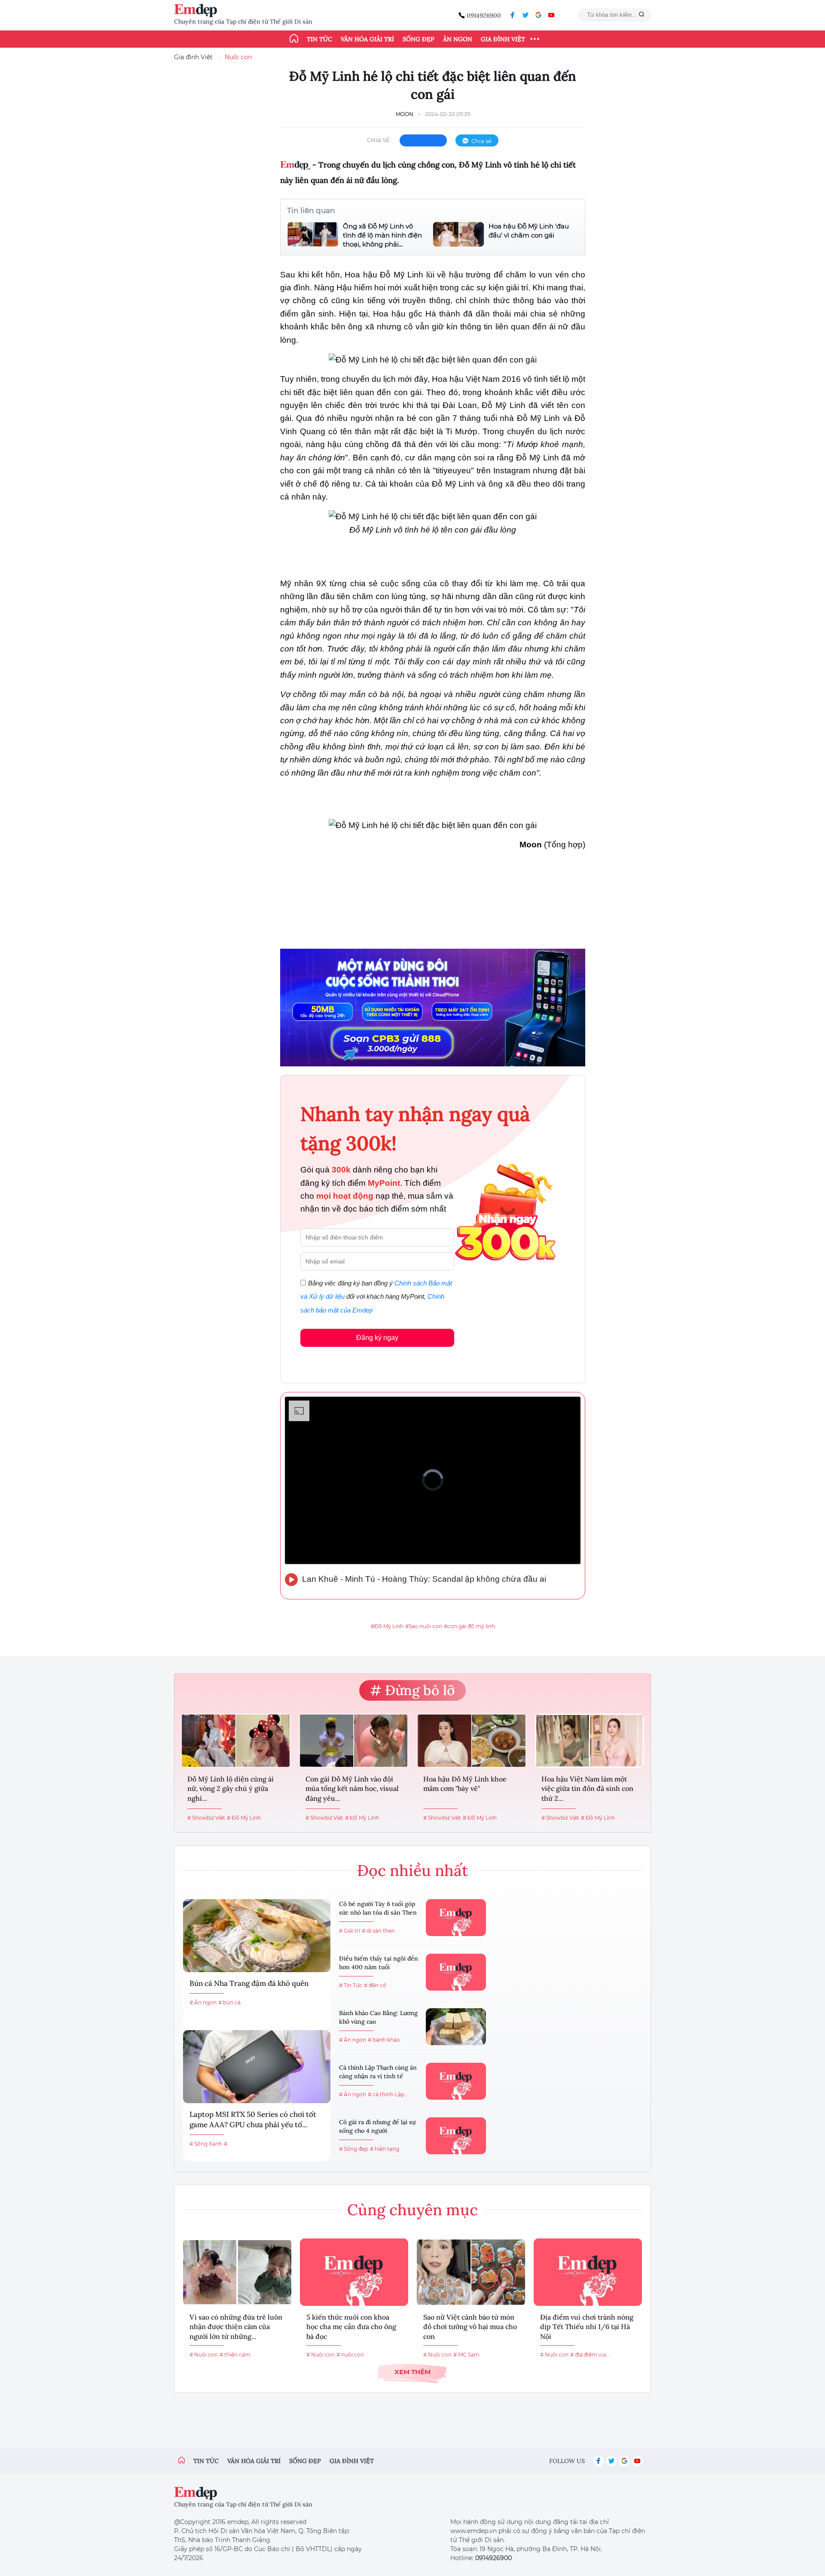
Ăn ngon (458, 39)
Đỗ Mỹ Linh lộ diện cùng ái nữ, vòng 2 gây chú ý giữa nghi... (231, 1789)
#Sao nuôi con (424, 1626)
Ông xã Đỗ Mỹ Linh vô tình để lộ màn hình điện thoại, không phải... (382, 235)
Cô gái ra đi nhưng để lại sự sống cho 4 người (377, 2126)
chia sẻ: (379, 140)
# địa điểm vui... (590, 2355)
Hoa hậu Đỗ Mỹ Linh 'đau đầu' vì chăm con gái (529, 231)
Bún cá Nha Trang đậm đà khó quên (249, 1983)
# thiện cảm (235, 2355)
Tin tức (319, 39)
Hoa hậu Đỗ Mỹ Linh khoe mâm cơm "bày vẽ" (465, 1784)
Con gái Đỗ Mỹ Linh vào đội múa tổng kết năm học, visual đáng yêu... (352, 1789)
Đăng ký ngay (377, 1338)
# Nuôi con (204, 2355)
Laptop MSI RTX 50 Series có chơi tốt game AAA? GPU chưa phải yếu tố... (253, 2119)
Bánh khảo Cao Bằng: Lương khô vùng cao (378, 2017)
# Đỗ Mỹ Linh (244, 1818)
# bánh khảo (384, 2040)
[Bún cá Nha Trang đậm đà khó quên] (257, 1936)
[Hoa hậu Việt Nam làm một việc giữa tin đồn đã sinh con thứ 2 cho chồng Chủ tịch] (590, 1741)
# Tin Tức (351, 1985)
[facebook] (513, 15)
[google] (538, 15)
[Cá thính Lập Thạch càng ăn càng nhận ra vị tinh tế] (456, 2081)
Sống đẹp (419, 39)
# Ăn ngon (203, 2002)
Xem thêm (412, 2372)
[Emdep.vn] (198, 11)
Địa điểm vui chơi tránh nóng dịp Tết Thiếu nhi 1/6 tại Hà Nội (587, 2327)
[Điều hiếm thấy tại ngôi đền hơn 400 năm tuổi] (456, 1972)
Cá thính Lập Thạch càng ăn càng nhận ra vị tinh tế (378, 2072)
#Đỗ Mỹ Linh (387, 1626)
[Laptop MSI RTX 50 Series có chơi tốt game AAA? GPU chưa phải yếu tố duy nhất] (257, 2067)
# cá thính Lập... (388, 2094)
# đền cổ (375, 1985)
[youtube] (551, 15)
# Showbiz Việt (206, 1818)
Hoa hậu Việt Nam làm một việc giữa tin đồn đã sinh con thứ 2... (587, 1789)
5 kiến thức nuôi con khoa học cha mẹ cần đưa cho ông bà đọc (351, 2327)
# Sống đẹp (354, 2149)
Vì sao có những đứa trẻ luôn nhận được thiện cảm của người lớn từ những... (236, 2327)
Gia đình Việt (503, 39)
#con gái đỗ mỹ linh (469, 1626)
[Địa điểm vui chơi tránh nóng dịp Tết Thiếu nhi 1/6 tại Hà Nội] (588, 2272)
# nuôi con (350, 2355)
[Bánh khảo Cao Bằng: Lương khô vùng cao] (456, 2027)
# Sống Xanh (206, 2144)
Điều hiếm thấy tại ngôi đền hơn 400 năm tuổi (379, 1963)
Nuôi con (238, 57)
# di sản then (378, 1931)
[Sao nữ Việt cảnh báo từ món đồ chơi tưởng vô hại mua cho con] (471, 2272)
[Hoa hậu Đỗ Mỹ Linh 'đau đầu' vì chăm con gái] (458, 234)
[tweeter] (526, 15)
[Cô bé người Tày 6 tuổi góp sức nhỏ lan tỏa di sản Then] (456, 1918)
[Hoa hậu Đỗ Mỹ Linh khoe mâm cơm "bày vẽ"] (472, 1741)
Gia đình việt (352, 2461)
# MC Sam (466, 2355)
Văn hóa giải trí (367, 39)
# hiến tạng (385, 2149)
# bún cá (229, 2002)
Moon (405, 114)
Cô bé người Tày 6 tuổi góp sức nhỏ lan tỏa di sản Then (378, 1908)
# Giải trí (350, 1931)
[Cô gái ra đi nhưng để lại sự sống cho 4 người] (456, 2136)
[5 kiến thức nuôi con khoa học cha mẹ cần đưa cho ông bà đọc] (354, 2272)
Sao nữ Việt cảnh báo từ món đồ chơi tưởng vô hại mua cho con (470, 2327)
